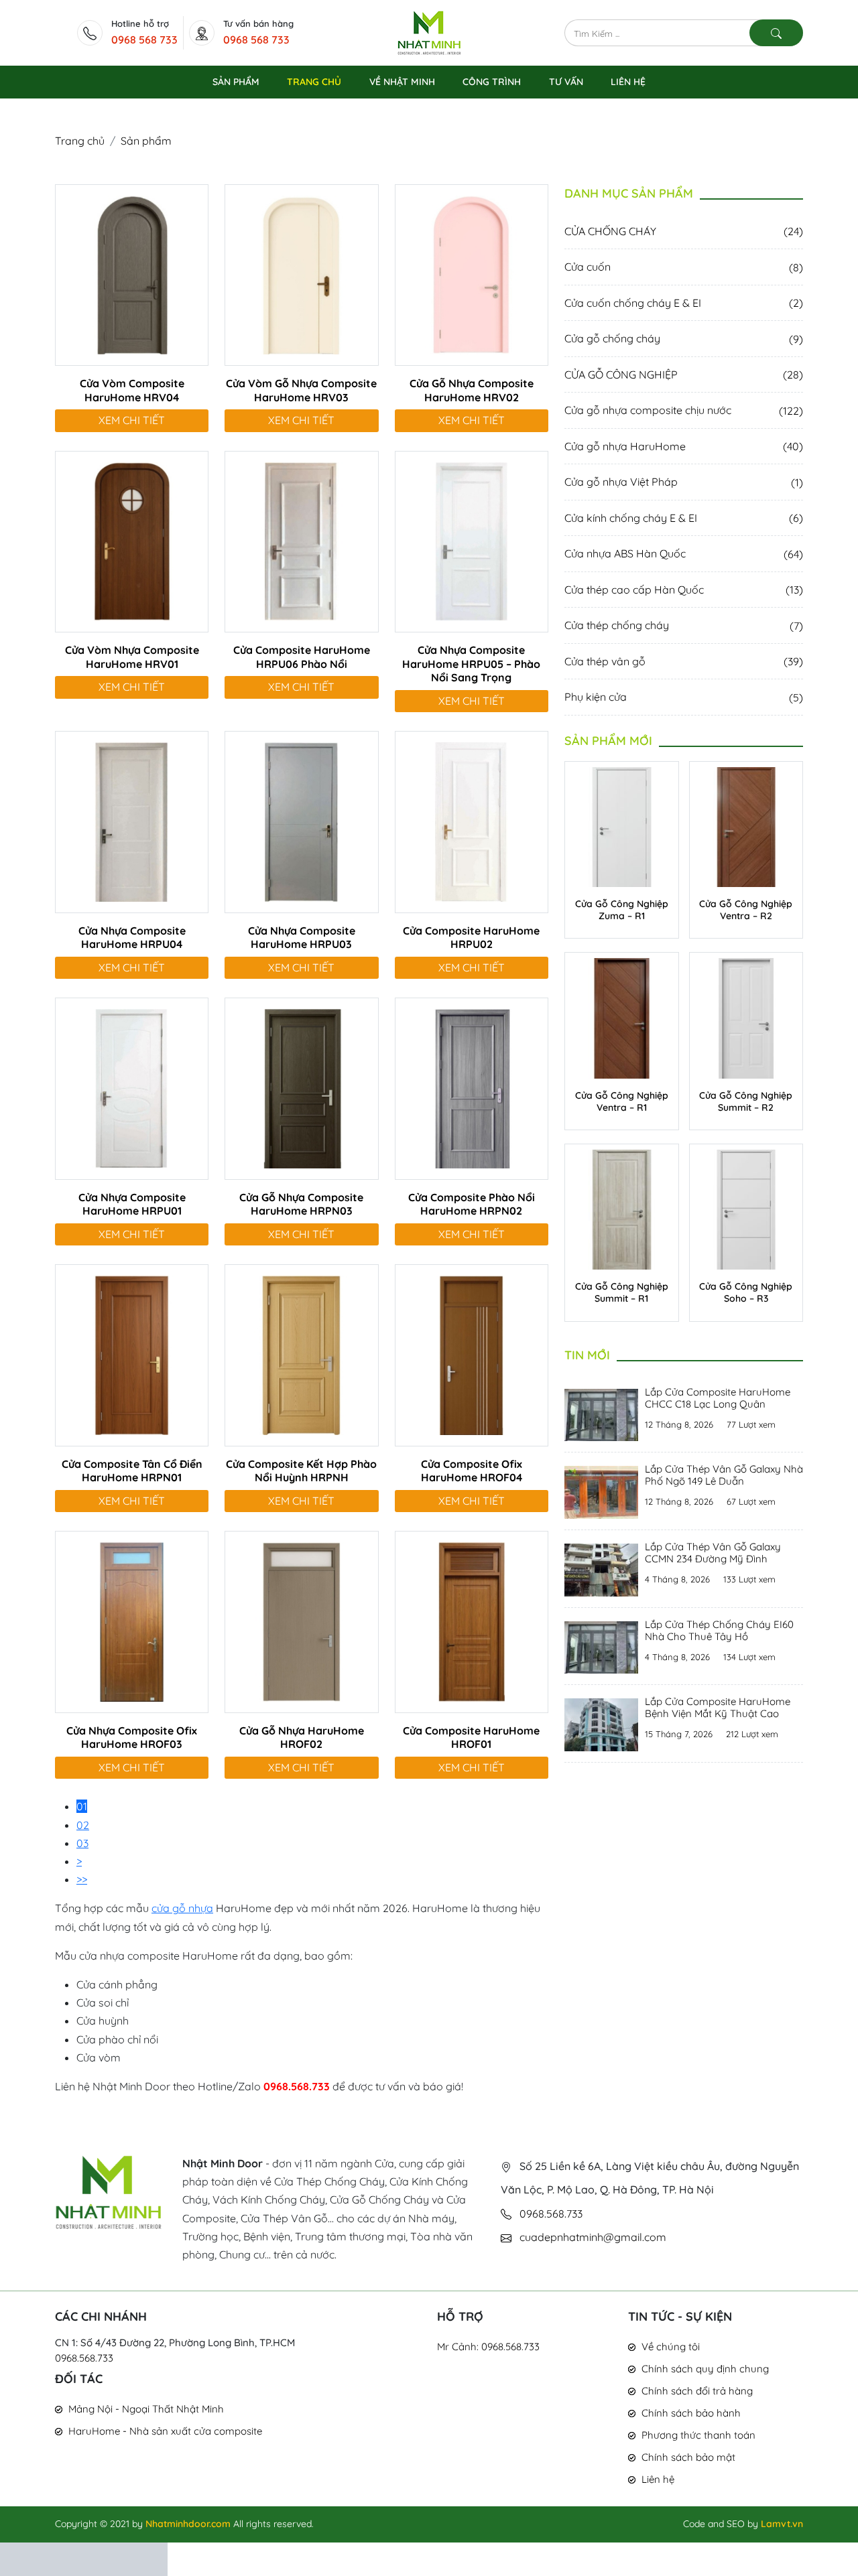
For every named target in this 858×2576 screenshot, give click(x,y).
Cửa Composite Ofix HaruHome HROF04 (472, 1471)
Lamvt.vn (782, 2524)
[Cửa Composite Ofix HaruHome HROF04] (472, 1354)
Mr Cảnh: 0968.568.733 (488, 2347)
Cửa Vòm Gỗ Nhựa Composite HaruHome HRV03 (301, 390)
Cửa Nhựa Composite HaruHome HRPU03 (302, 938)
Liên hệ (658, 2479)
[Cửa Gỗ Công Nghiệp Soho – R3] (746, 1209)
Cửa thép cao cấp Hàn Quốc (684, 590)
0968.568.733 (84, 2358)
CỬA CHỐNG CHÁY (684, 231)
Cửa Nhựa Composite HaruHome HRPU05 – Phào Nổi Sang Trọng (471, 664)
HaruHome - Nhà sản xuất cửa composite (165, 2431)
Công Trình (492, 82)
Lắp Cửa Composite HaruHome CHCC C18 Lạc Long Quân (718, 1398)
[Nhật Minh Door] (429, 31)
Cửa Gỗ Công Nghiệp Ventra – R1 (622, 1101)
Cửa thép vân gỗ (684, 661)
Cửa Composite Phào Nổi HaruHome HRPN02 (472, 1204)
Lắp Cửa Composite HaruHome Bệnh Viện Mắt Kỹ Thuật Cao (718, 1707)
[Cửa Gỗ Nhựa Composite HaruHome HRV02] (472, 273)
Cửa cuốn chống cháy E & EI (684, 303)
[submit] (776, 33)
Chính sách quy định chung (705, 2369)
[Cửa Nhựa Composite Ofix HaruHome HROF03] (132, 1621)
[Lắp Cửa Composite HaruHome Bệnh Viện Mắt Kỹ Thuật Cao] (601, 1723)
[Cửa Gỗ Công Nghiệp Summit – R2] (746, 1017)
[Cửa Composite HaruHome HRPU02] (472, 821)
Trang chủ (80, 141)
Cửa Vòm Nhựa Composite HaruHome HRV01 (132, 657)
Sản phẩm (146, 141)
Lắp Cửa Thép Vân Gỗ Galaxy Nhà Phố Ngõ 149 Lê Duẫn (724, 1475)
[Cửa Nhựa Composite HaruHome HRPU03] (301, 821)
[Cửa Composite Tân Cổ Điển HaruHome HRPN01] (132, 1354)
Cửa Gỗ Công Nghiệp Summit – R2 (746, 1101)
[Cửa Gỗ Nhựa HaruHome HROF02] (301, 1621)
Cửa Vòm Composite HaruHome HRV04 (132, 390)
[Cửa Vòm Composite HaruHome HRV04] (132, 273)
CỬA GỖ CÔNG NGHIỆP (684, 375)
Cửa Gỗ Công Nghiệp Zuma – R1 (622, 910)
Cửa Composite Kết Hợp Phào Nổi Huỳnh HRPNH (301, 1471)
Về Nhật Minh (402, 82)
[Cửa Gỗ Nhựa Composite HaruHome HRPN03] (301, 1087)
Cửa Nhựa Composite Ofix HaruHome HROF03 (132, 1738)
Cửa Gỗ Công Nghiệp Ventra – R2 (746, 910)
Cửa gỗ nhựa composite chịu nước (684, 410)
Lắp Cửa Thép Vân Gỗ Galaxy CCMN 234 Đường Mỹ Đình (713, 1553)
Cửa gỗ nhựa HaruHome (684, 446)
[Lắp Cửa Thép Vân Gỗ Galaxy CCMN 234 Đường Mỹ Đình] (601, 1568)
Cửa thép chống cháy (684, 625)
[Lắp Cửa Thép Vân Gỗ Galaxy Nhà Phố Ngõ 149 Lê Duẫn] (601, 1491)
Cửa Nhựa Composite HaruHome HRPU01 (132, 1204)
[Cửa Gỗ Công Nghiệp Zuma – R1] (622, 826)
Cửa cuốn (684, 267)
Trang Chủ (314, 82)
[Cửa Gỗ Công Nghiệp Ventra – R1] (622, 1017)
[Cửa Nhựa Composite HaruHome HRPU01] (132, 1087)
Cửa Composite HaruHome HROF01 (471, 1738)
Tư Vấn (566, 82)
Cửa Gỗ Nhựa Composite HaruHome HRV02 (472, 390)
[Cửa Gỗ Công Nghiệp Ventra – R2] (746, 826)
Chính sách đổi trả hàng (697, 2391)
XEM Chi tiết (132, 420)
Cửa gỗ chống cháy (684, 338)
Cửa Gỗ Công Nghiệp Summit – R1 (622, 1292)
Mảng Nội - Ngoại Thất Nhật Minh (146, 2409)
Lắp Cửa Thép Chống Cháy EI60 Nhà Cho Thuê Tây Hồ (719, 1630)
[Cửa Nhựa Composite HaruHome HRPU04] (132, 821)
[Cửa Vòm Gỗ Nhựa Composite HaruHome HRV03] (301, 273)
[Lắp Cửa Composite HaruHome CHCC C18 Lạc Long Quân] (601, 1414)
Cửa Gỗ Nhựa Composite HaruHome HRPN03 (301, 1204)
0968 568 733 (144, 40)
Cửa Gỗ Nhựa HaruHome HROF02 (302, 1738)
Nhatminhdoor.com (188, 2524)
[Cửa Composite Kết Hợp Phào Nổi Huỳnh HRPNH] (301, 1354)
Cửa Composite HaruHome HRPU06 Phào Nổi (302, 657)
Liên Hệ (628, 82)
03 (82, 1843)
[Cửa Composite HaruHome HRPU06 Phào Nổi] (301, 540)
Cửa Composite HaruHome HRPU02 (471, 938)
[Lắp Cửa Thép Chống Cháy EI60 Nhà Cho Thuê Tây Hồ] (601, 1646)
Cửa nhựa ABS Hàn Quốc (684, 553)
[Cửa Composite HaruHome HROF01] (472, 1621)
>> (82, 1879)
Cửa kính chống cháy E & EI (684, 518)
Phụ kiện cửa (684, 697)
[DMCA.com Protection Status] (84, 2558)
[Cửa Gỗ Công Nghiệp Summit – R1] (622, 1209)
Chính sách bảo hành (691, 2413)
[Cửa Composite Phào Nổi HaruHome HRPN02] (472, 1087)
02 (83, 1825)
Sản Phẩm (236, 82)
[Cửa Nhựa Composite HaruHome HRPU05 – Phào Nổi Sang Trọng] (472, 540)
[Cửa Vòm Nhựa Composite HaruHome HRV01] (132, 540)
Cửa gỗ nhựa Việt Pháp (684, 482)
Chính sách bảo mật (688, 2457)
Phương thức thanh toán (698, 2435)
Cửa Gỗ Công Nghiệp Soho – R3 (746, 1292)
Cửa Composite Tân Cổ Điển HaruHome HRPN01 (132, 1471)
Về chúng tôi (671, 2347)
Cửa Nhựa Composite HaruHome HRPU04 (132, 938)
